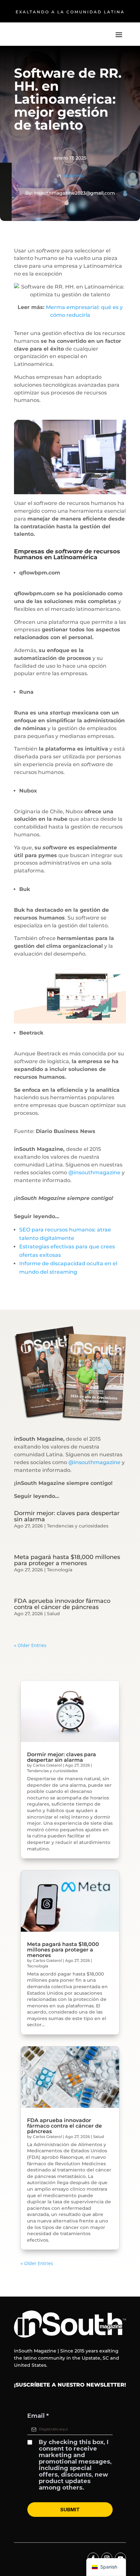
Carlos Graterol (47, 1765)
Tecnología (60, 1570)
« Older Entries (30, 1645)
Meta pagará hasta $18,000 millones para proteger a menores (67, 1560)
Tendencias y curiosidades (78, 1526)
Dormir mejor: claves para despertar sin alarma (67, 1516)
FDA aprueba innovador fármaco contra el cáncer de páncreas (62, 1604)
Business (73, 175)
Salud (53, 1614)
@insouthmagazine (94, 1172)
